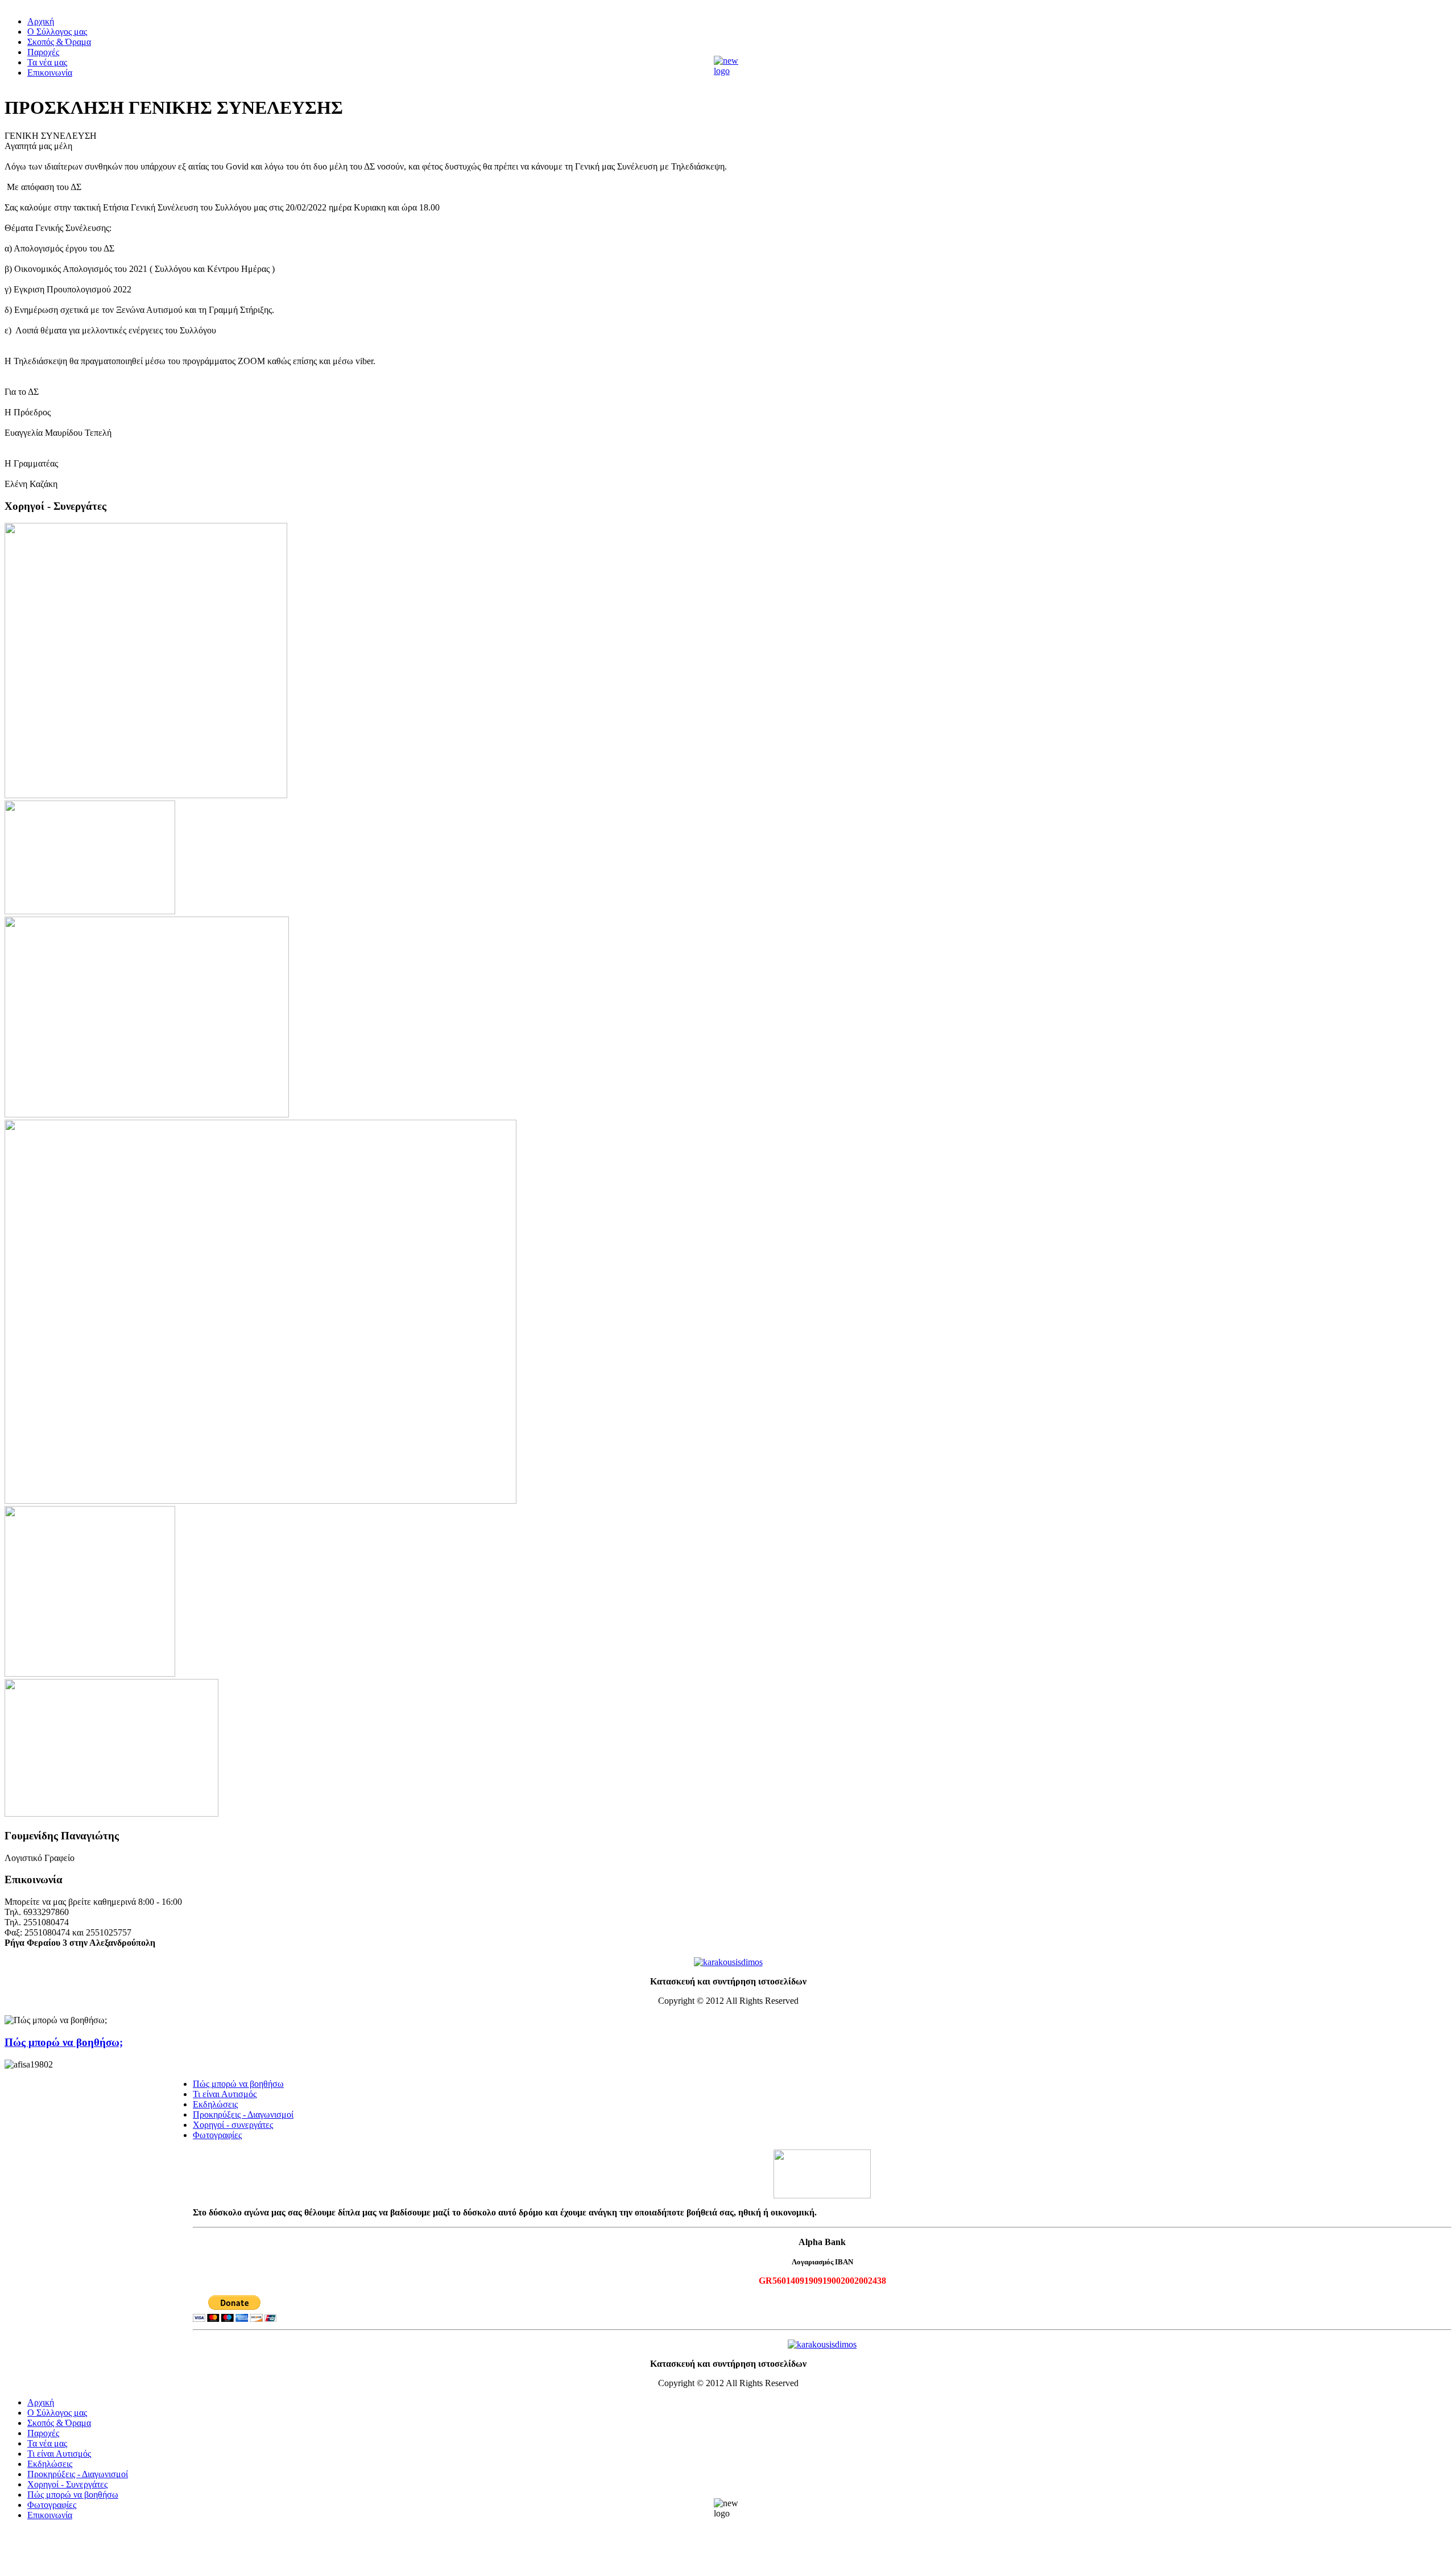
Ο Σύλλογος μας (57, 32)
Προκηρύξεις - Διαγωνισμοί (243, 2114)
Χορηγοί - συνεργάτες (233, 2125)
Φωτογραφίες (217, 2135)
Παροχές (43, 52)
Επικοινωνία (50, 73)
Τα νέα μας (47, 62)
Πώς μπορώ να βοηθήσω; (64, 2042)
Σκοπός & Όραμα (59, 42)
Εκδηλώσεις (215, 2104)
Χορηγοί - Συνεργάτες (67, 2484)
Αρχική (41, 21)
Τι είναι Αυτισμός (225, 2094)
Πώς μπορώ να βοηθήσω (238, 2084)
